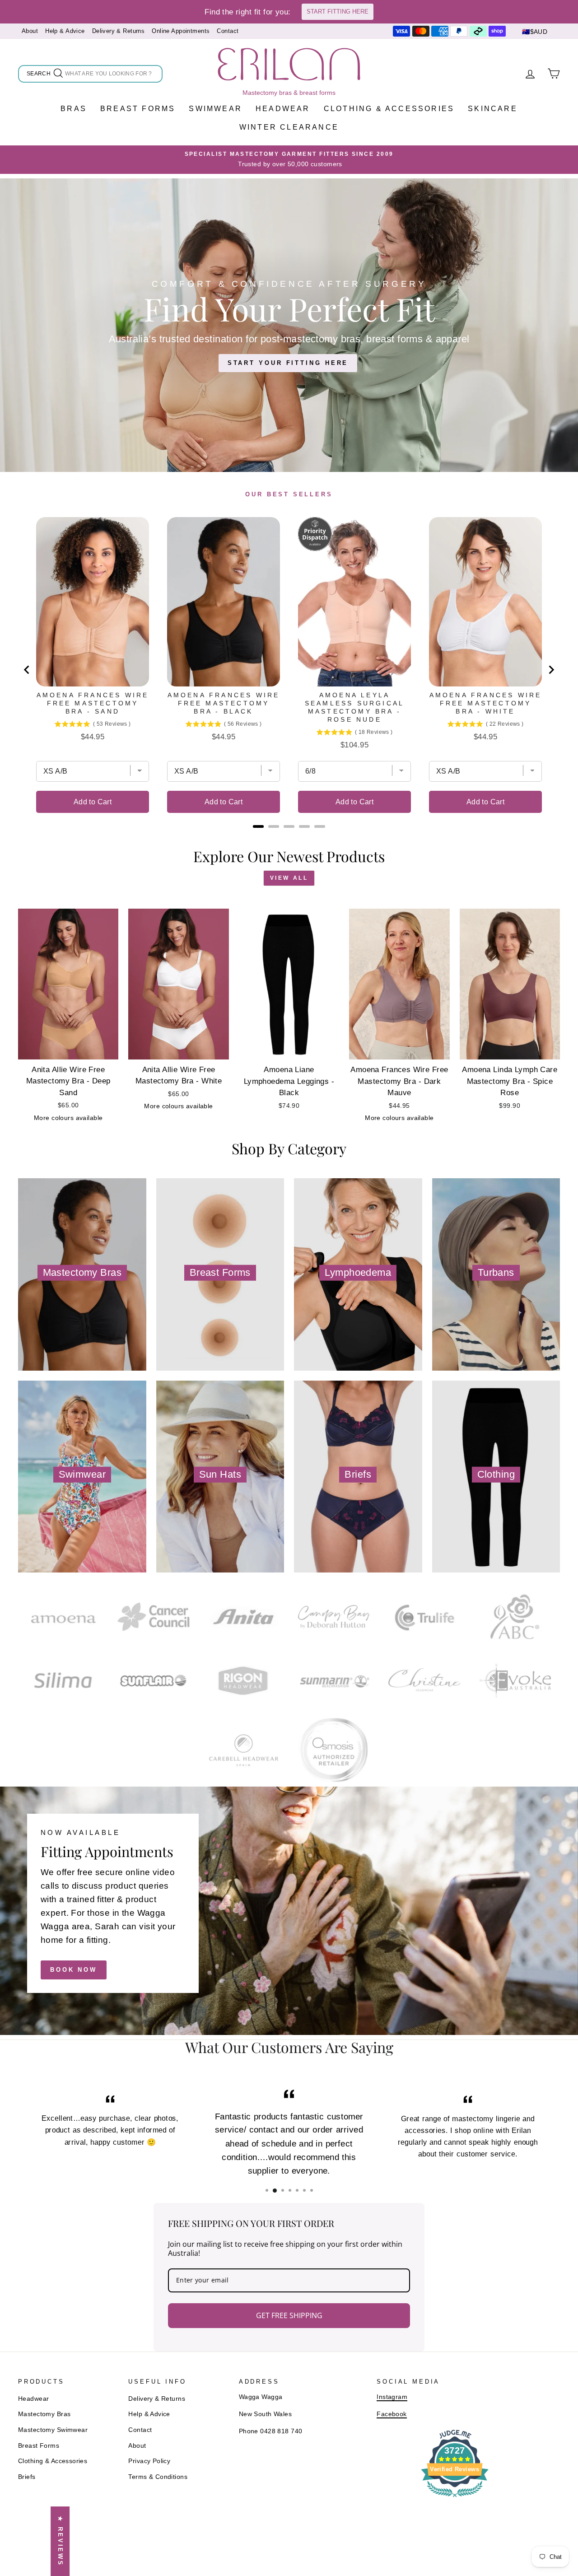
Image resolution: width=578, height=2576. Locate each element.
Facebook (392, 2414)
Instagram (392, 2397)
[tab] (258, 826)
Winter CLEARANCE (289, 127)
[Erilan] (289, 64)
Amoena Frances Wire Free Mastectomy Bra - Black (224, 703)
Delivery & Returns (119, 31)
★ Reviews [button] (60, 2541)
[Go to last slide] (27, 670)
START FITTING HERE (338, 12)
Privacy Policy (149, 2461)
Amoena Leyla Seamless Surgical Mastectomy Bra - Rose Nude (354, 707)
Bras (74, 109)
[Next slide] (551, 670)
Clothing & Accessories (389, 109)
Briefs (27, 2477)
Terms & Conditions (158, 2477)
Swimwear (215, 109)
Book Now (74, 1970)
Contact (228, 31)
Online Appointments (181, 31)
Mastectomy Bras (44, 2414)
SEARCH (39, 75)
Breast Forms (138, 109)
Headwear (283, 109)
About (30, 31)
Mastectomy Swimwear (53, 2430)
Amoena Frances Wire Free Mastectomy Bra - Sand (93, 703)
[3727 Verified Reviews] (455, 2499)
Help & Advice (65, 31)
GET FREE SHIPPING (289, 2315)
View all (289, 878)
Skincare (493, 109)
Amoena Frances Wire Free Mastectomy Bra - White (486, 703)
